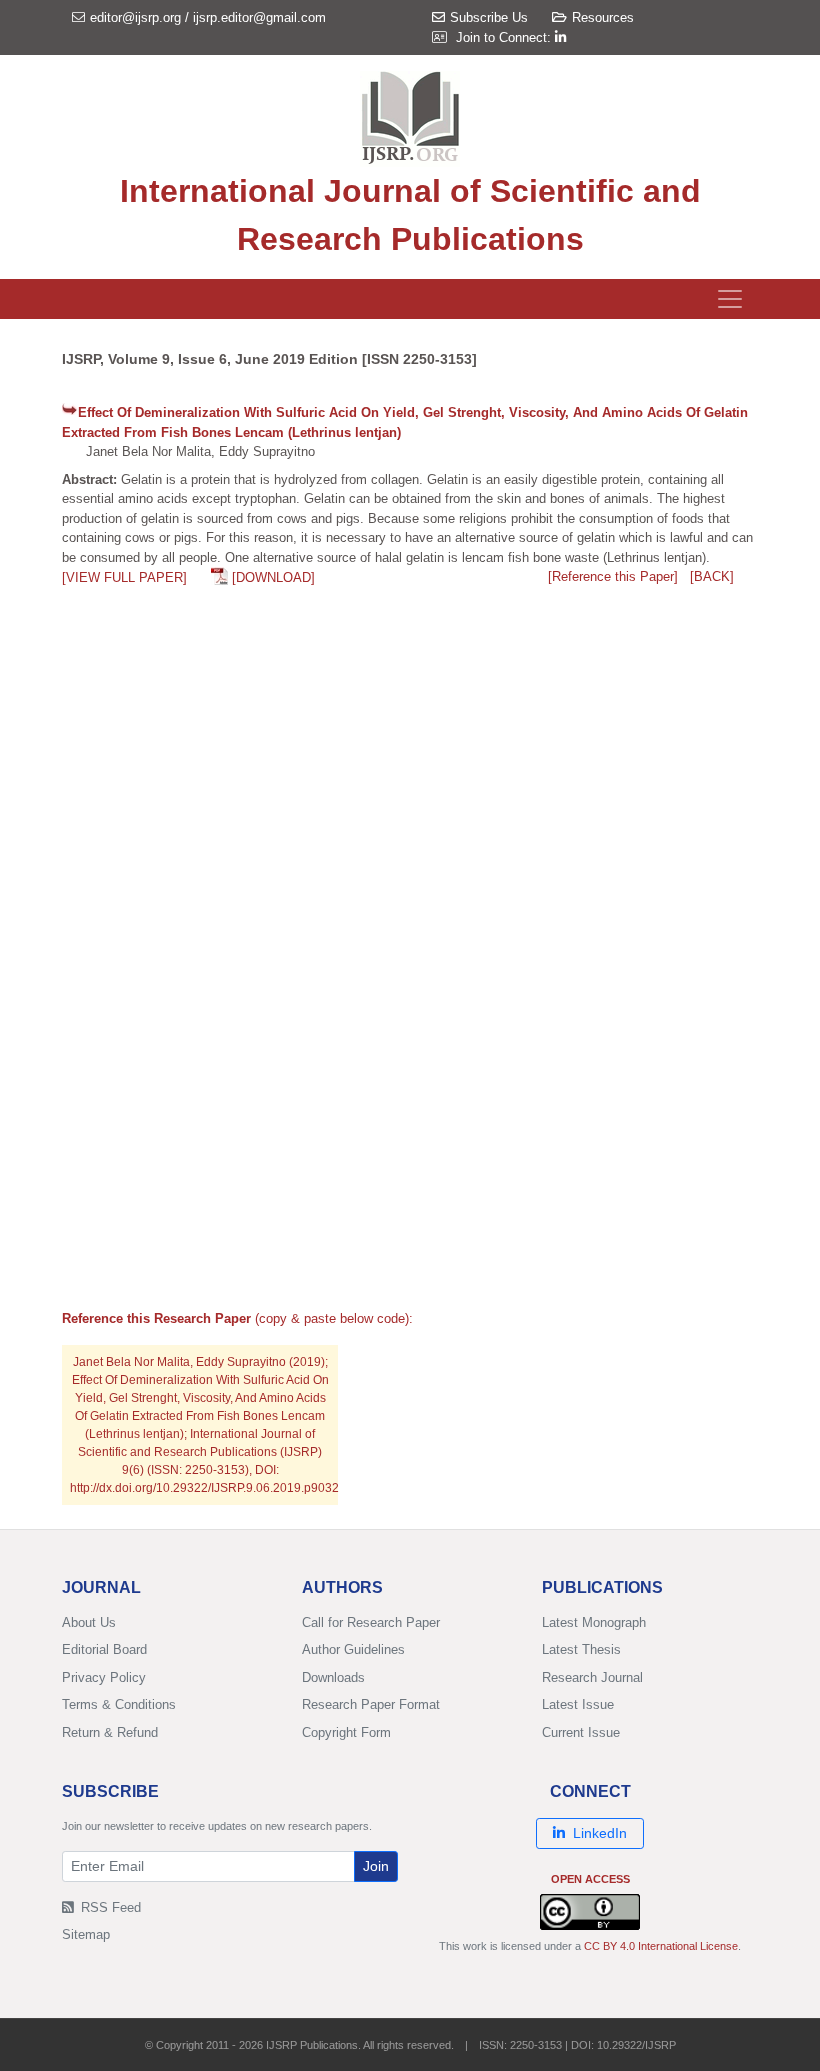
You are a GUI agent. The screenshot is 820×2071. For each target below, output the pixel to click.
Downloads (333, 1677)
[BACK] (712, 576)
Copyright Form (346, 1732)
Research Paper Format (371, 1704)
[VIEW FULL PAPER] (124, 577)
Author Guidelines (353, 1649)
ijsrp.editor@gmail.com (259, 17)
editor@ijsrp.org (135, 17)
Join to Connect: (505, 37)
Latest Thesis (581, 1649)
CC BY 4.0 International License (661, 1946)
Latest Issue (578, 1704)
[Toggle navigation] (730, 299)
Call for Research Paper (371, 1622)
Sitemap (86, 1934)
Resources (603, 17)
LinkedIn (600, 1833)
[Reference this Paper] (613, 576)
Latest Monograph (594, 1622)
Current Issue (581, 1732)
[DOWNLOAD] (273, 577)
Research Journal (592, 1677)
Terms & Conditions (119, 1704)
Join (376, 1866)
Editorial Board (104, 1649)
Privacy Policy (104, 1677)
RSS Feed (109, 1907)
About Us (89, 1622)
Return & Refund (110, 1732)
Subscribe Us (489, 17)
